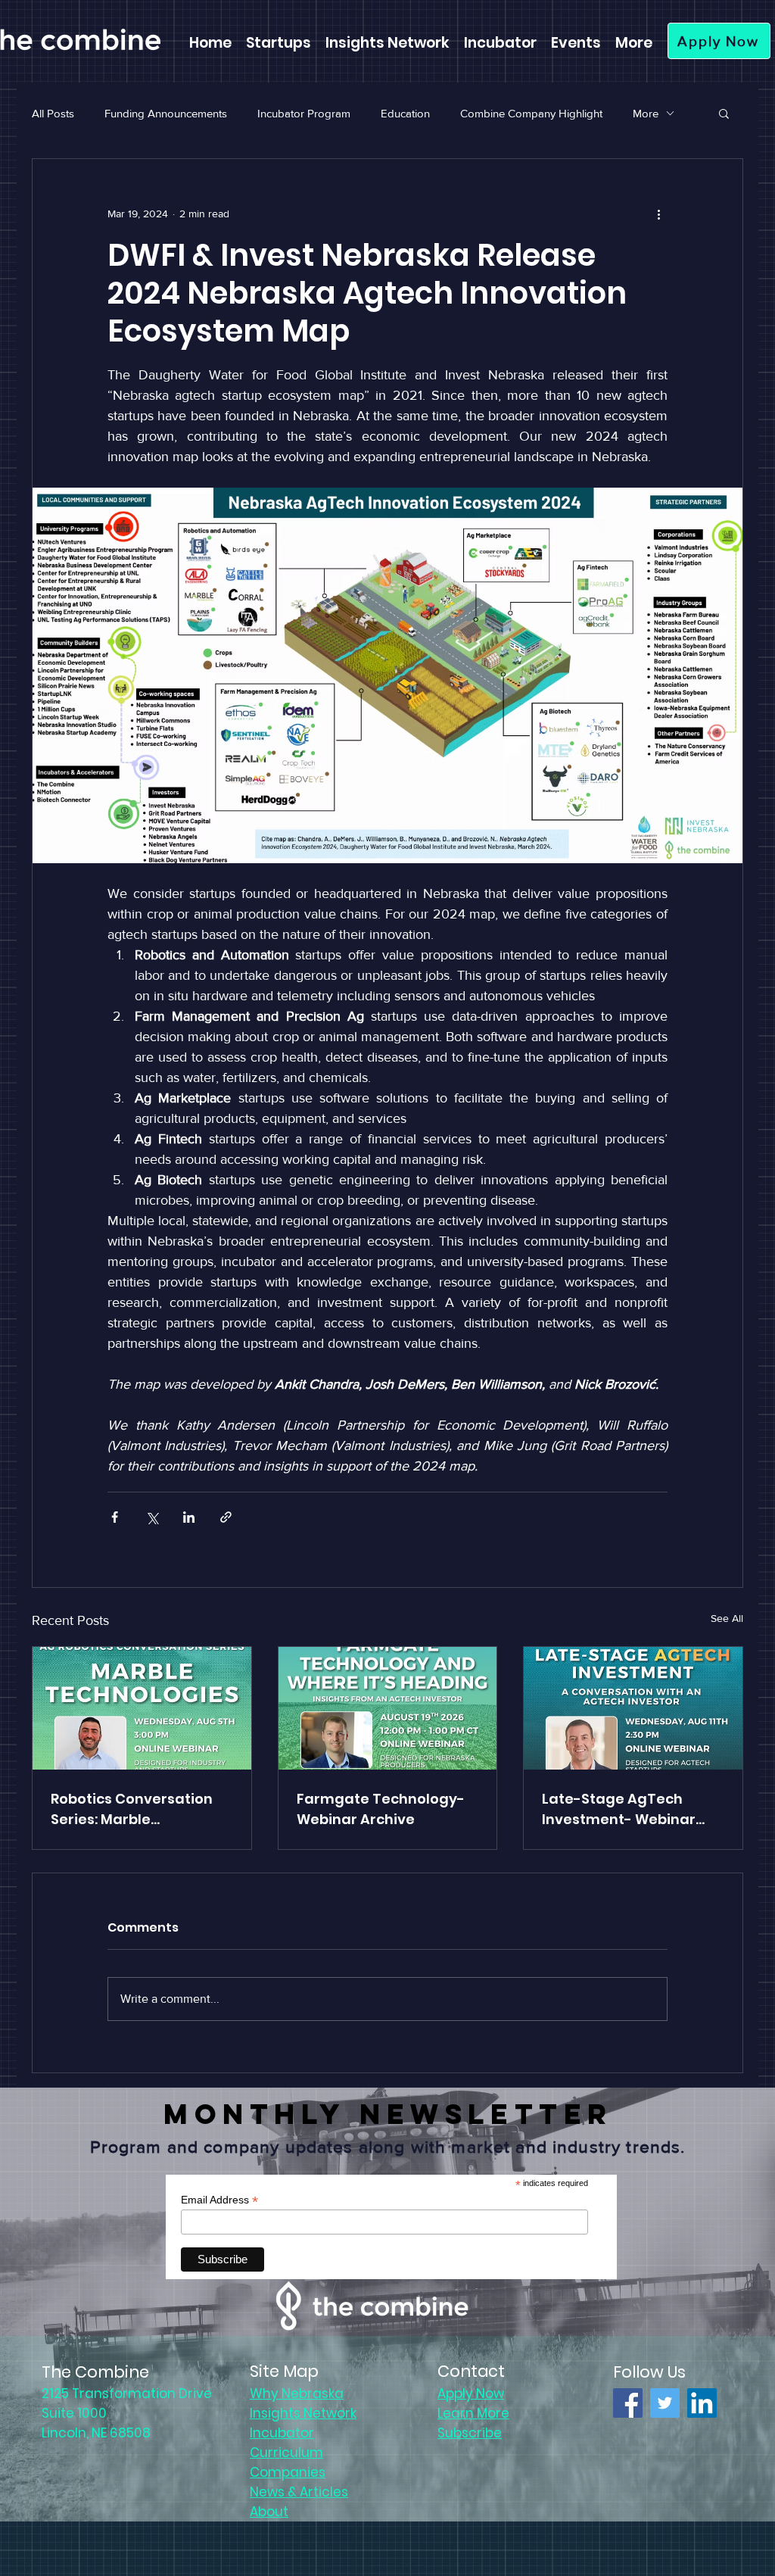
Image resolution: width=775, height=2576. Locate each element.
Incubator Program (304, 113)
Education (405, 113)
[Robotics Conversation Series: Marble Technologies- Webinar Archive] (142, 1708)
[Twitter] (665, 2403)
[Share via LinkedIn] (189, 1517)
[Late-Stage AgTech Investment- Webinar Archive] (633, 1708)
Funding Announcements (166, 113)
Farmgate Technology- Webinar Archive (381, 1809)
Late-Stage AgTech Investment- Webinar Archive (619, 1809)
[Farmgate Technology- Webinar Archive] (388, 1708)
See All (727, 1618)
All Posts (53, 113)
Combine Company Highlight (531, 113)
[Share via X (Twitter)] (152, 1517)
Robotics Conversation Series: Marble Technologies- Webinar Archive (135, 1809)
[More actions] (658, 214)
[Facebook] (628, 2403)
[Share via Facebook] (115, 1517)
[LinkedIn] (702, 2403)
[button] (724, 113)
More (646, 113)
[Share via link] (226, 1517)
